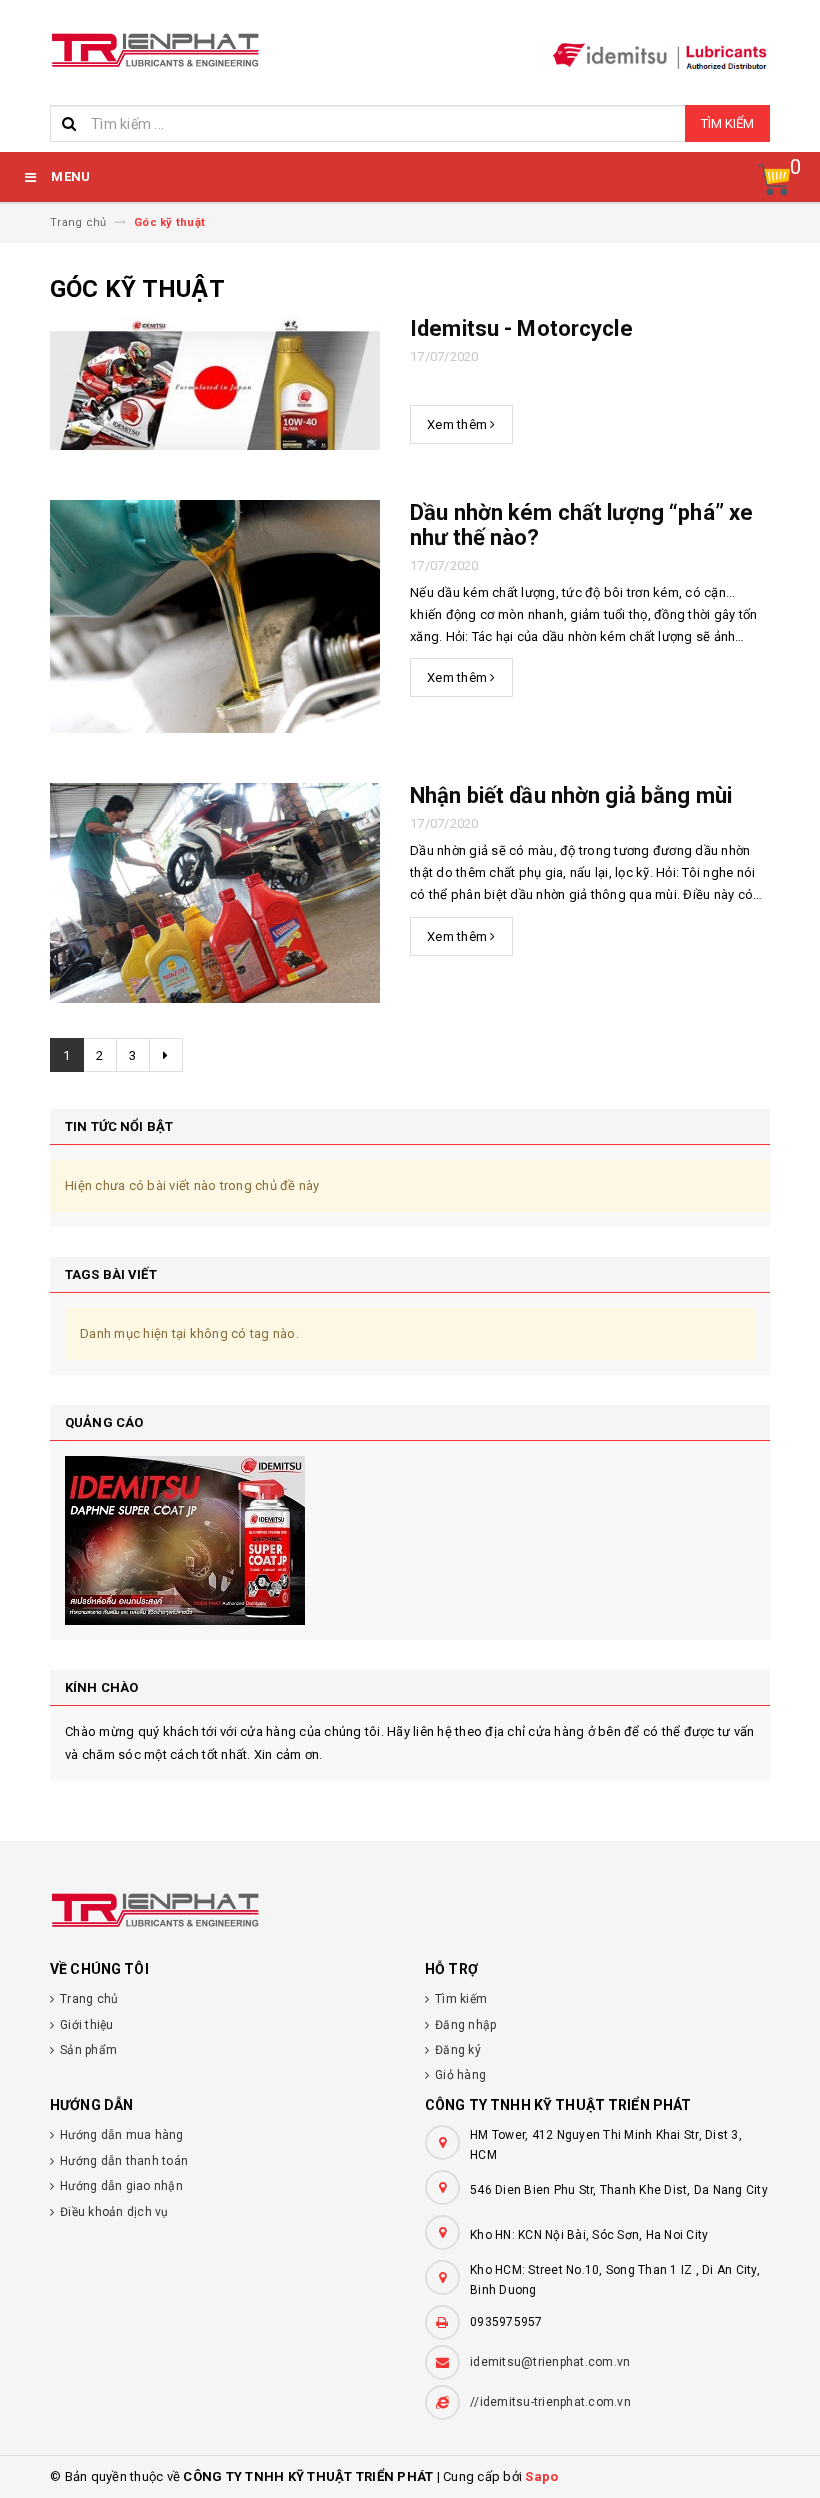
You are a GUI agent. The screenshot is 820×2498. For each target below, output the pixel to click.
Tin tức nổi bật (119, 1126)
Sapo (541, 2476)
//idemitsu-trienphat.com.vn (550, 2402)
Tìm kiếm (727, 123)
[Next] (166, 1055)
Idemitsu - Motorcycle (521, 328)
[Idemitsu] (410, 1910)
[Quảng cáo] (410, 1540)
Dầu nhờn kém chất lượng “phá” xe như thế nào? (581, 525)
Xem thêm (458, 424)
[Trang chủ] (160, 47)
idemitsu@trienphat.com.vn (550, 2362)
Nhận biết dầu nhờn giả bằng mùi (571, 795)
